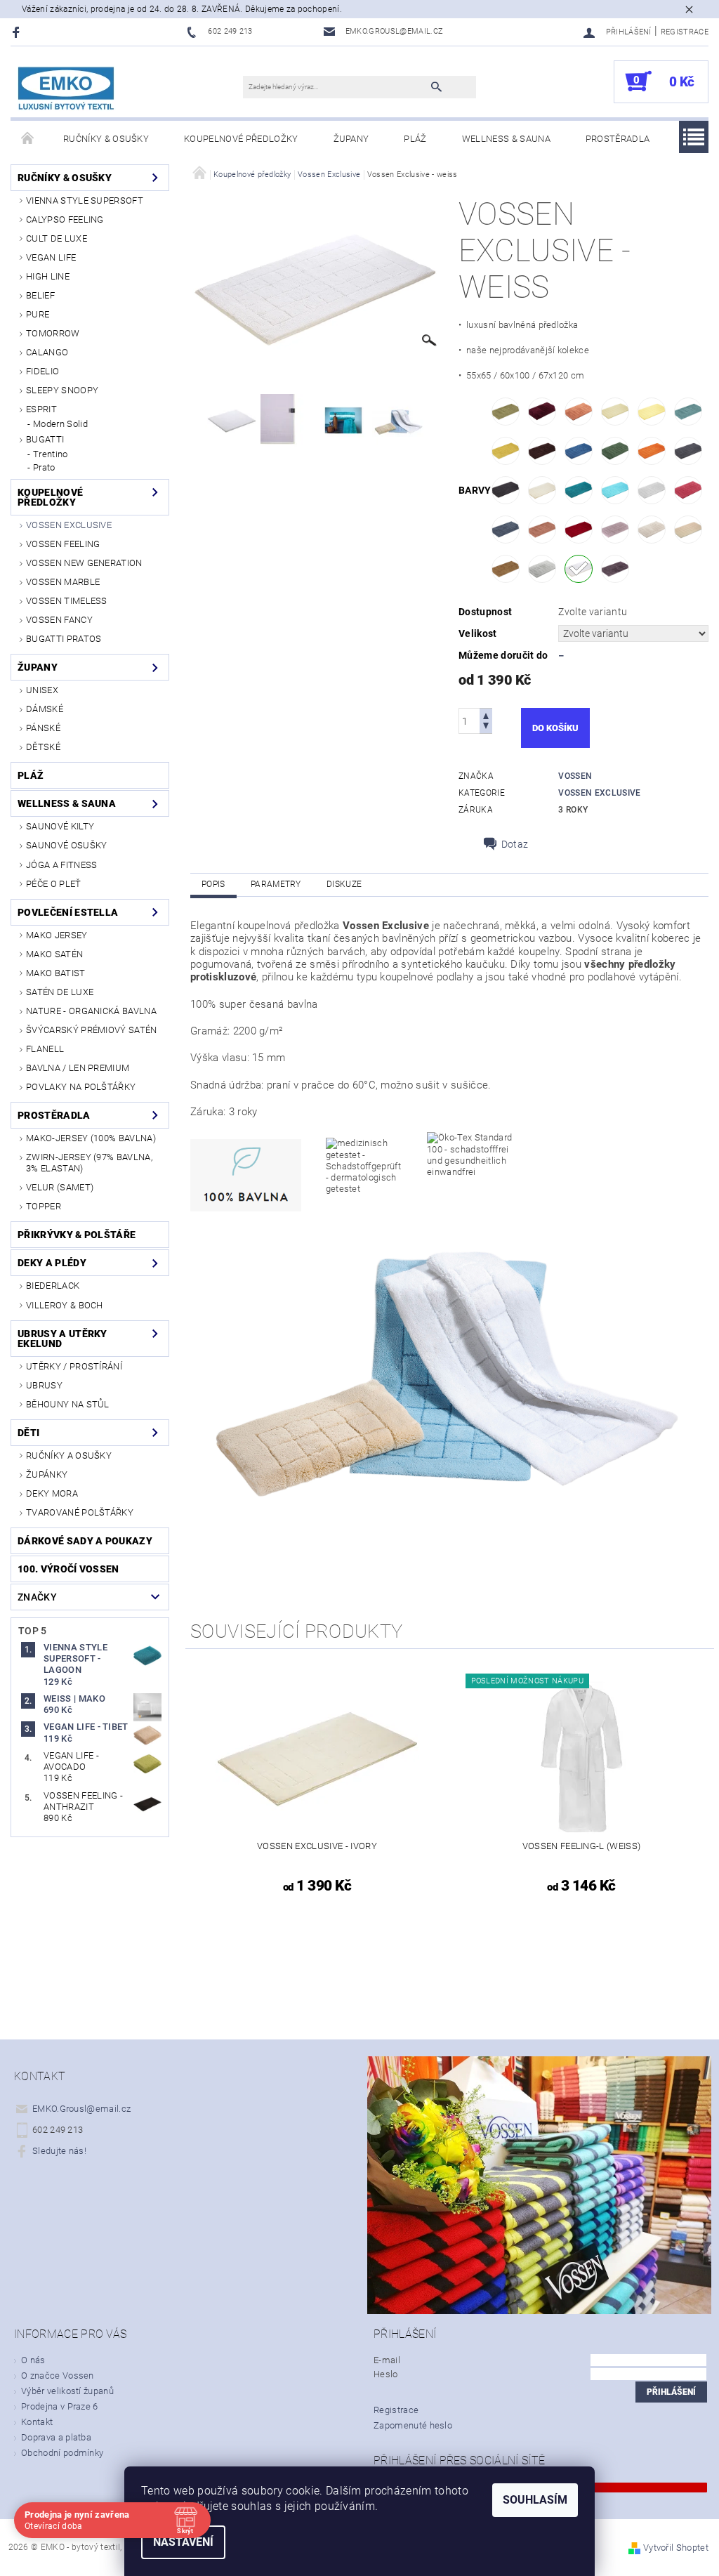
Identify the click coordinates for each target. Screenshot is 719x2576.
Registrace (685, 32)
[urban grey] (542, 569)
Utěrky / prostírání (74, 1366)
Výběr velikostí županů (67, 2391)
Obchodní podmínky (62, 2453)
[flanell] (688, 451)
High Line (48, 276)
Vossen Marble (63, 582)
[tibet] (688, 530)
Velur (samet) (60, 1187)
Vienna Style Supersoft (85, 201)
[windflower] (615, 569)
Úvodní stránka (28, 139)
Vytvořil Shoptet (676, 2548)
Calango (47, 352)
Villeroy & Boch (65, 1305)
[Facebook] (18, 32)
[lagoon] (579, 490)
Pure (38, 314)
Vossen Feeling (63, 544)
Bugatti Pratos (64, 639)
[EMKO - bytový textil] (67, 89)
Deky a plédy (52, 1263)
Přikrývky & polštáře (77, 1235)
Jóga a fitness (61, 865)
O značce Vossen (58, 2375)
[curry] (506, 451)
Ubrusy (44, 1385)
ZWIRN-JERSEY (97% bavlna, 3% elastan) (89, 1163)
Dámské (45, 709)
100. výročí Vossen (68, 1569)
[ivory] (542, 490)
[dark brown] (542, 451)
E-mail (387, 2360)
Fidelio (42, 371)
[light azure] (615, 490)
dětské (43, 747)
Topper (44, 1206)
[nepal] (506, 530)
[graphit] (506, 490)
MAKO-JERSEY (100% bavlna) (91, 1138)
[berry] (542, 412)
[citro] (652, 412)
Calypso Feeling (65, 219)
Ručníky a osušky (69, 1455)
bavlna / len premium (78, 1068)
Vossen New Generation (84, 563)
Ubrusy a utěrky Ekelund (62, 1339)
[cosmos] (688, 412)
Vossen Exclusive (69, 525)
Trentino (51, 454)
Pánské (43, 728)
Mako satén (54, 954)
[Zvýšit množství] (486, 715)
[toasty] (506, 569)
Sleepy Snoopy (62, 390)
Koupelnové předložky (241, 139)
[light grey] (652, 490)
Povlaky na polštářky (81, 1087)
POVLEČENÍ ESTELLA (68, 912)
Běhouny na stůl (68, 1404)
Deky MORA (52, 1493)
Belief (40, 295)
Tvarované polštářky (80, 1512)
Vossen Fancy (59, 620)
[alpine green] (506, 412)
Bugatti (45, 439)
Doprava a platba (56, 2437)
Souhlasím (535, 2500)
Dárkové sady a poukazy (85, 1541)
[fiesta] (652, 451)
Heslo (386, 2374)
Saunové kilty (60, 826)
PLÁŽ (415, 139)
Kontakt (37, 2422)
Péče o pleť (54, 884)
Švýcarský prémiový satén (92, 1030)
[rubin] (579, 530)
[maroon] (688, 490)
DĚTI (28, 1433)
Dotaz (515, 844)
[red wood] (542, 530)
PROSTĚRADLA (618, 139)
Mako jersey (57, 935)
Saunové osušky (66, 845)
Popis (213, 884)
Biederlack (53, 1286)
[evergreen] (615, 451)
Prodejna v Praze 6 (60, 2406)
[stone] (652, 530)
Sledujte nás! (59, 2151)
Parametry (276, 884)
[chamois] (615, 412)
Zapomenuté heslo (413, 2425)
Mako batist (56, 973)
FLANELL (45, 1049)
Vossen (575, 776)
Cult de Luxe (57, 238)
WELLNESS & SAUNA (506, 139)
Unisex (42, 690)
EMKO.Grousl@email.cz (81, 2109)
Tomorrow (53, 333)
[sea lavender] (615, 530)
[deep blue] (579, 451)
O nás (33, 2360)
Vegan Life (51, 257)
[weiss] (579, 569)
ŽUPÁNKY (47, 1474)
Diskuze (344, 884)
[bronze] (579, 412)
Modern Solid (60, 424)
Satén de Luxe (60, 992)
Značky (37, 1597)
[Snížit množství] (486, 727)
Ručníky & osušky (106, 139)
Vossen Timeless (67, 601)
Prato (44, 467)
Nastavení (183, 2542)
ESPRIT (41, 409)
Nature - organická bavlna (91, 1011)
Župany (351, 139)
